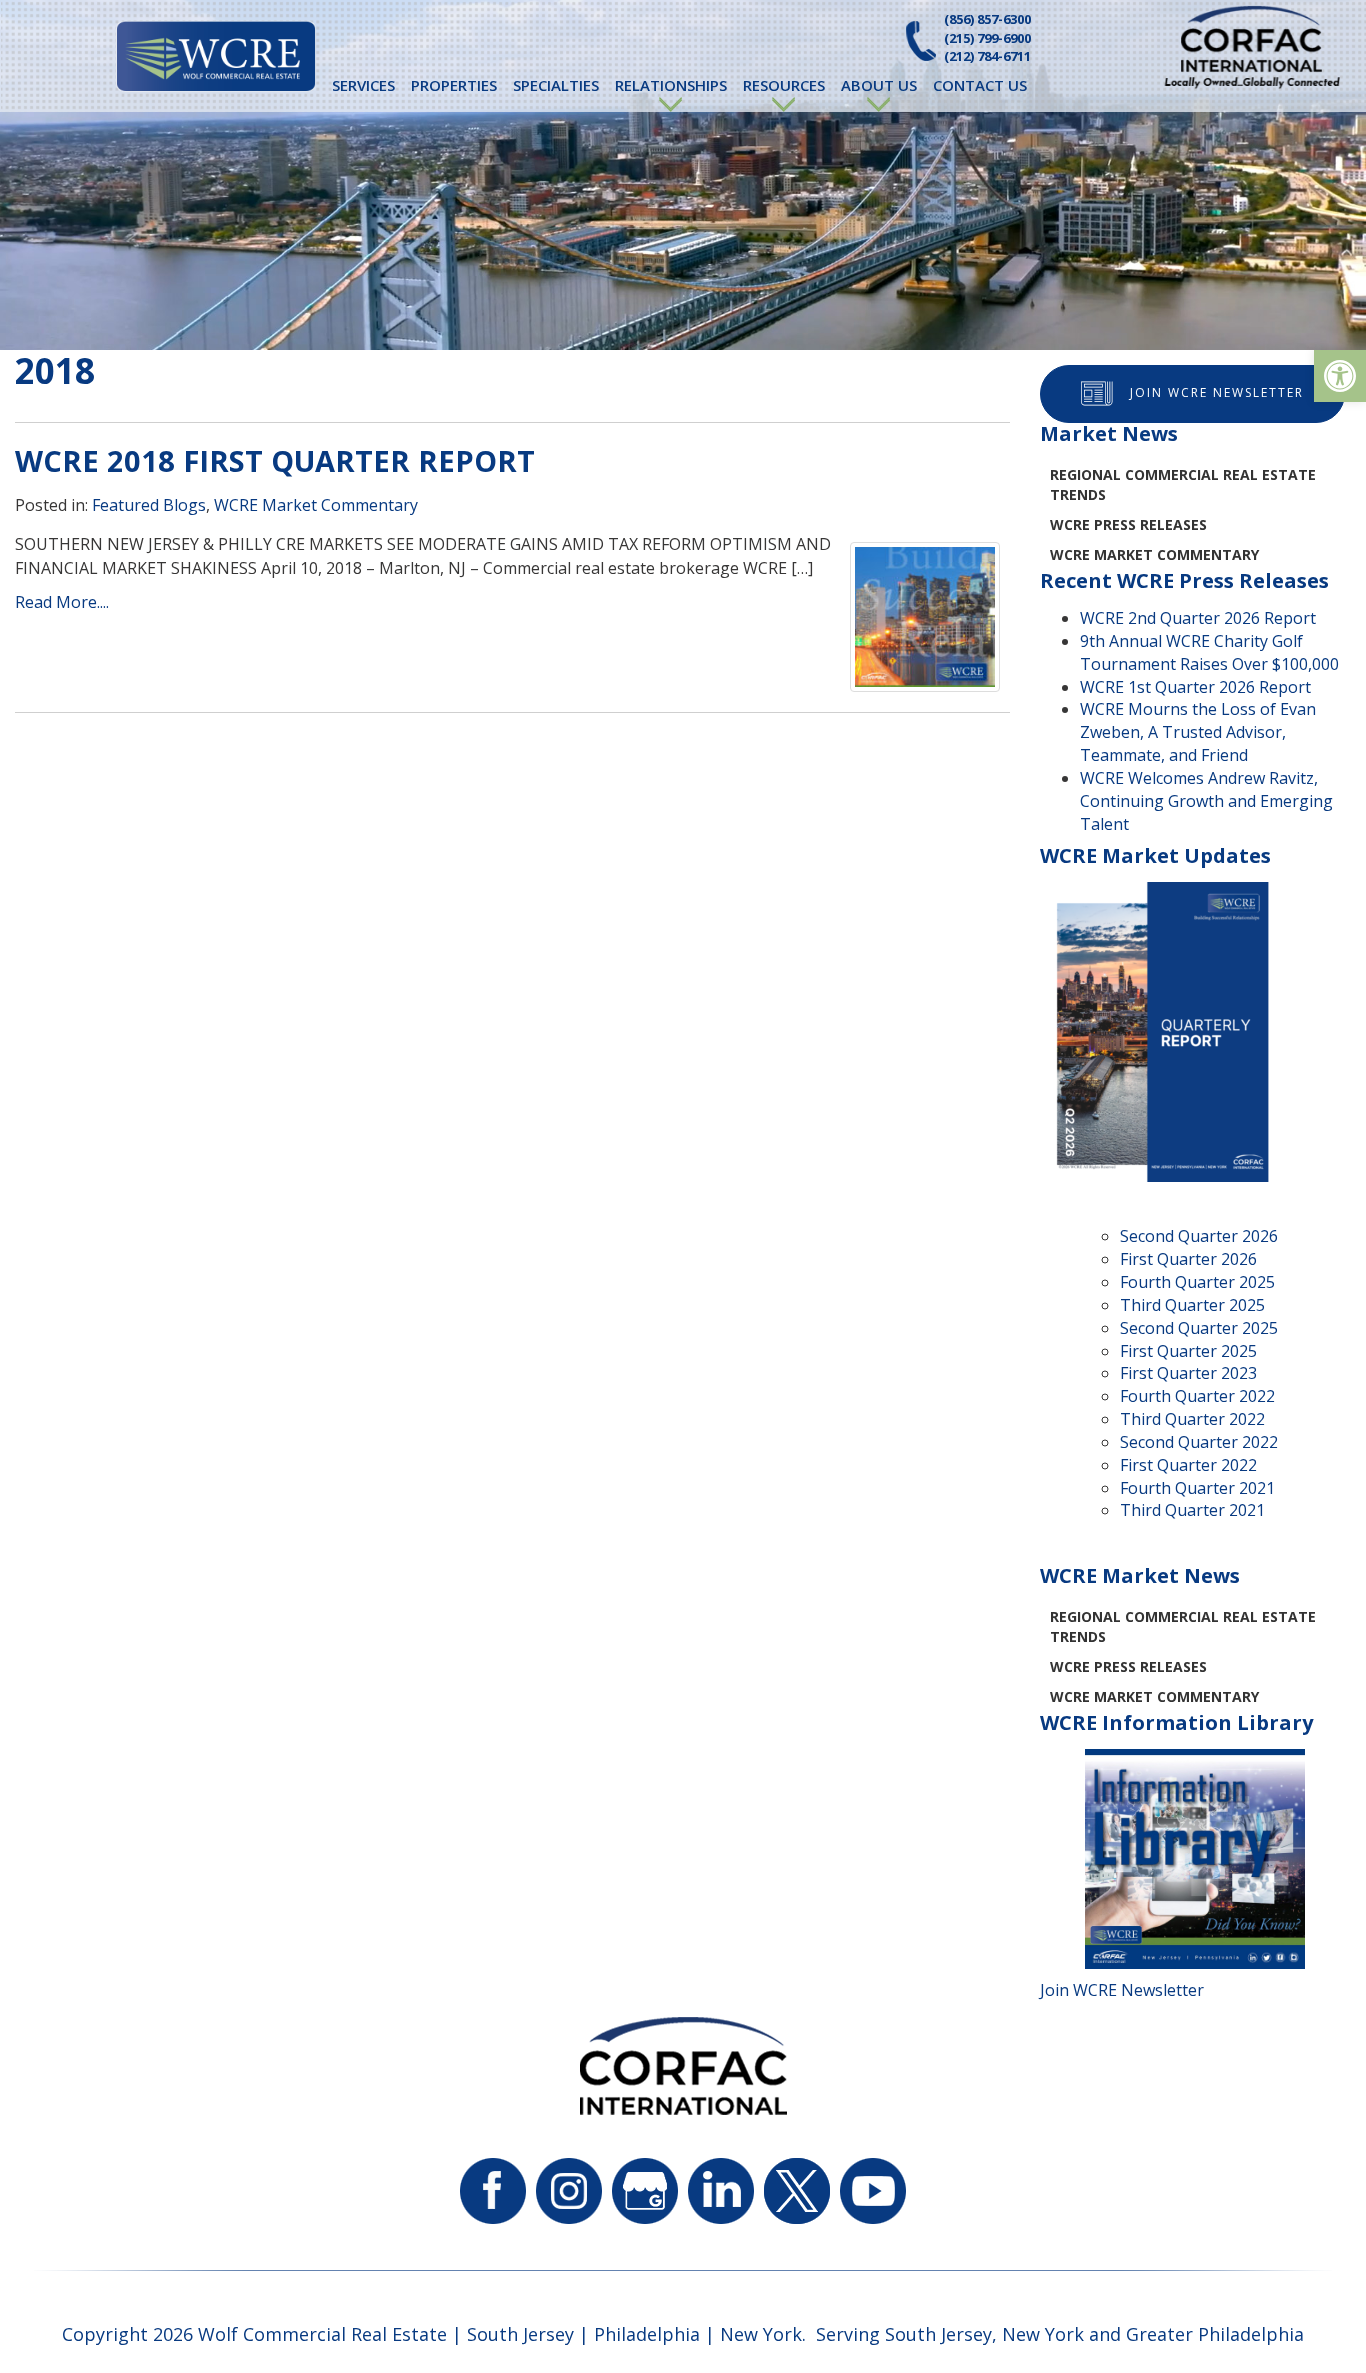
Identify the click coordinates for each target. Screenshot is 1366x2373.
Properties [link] (454, 85)
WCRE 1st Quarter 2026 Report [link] (1195, 687)
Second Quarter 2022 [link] (1199, 1442)
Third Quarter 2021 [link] (1192, 1510)
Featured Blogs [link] (149, 505)
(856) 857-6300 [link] (987, 19)
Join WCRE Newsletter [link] (1217, 392)
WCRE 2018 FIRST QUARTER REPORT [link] (275, 460)
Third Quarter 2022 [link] (1192, 1419)
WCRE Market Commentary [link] (316, 505)
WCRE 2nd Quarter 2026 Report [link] (1198, 618)
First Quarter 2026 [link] (1188, 1259)
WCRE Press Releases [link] (1128, 524)
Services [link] (363, 85)
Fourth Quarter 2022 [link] (1197, 1396)
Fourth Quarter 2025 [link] (1197, 1282)
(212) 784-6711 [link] (987, 56)
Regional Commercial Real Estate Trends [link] (1183, 484)
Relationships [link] (671, 85)
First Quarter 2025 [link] (1188, 1351)
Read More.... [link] (62, 602)
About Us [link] (879, 85)
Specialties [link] (556, 85)
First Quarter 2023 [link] (1188, 1373)
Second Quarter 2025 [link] (1199, 1328)
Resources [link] (784, 85)
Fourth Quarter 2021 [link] (1197, 1488)
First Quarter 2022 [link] (1188, 1465)
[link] (1340, 376)
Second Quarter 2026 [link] (1199, 1236)
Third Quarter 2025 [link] (1192, 1305)
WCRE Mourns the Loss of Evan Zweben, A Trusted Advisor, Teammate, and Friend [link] (1198, 732)
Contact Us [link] (980, 85)
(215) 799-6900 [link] (987, 38)
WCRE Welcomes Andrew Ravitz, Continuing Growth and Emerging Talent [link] (1206, 801)
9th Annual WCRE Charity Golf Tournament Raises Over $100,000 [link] (1209, 652)
